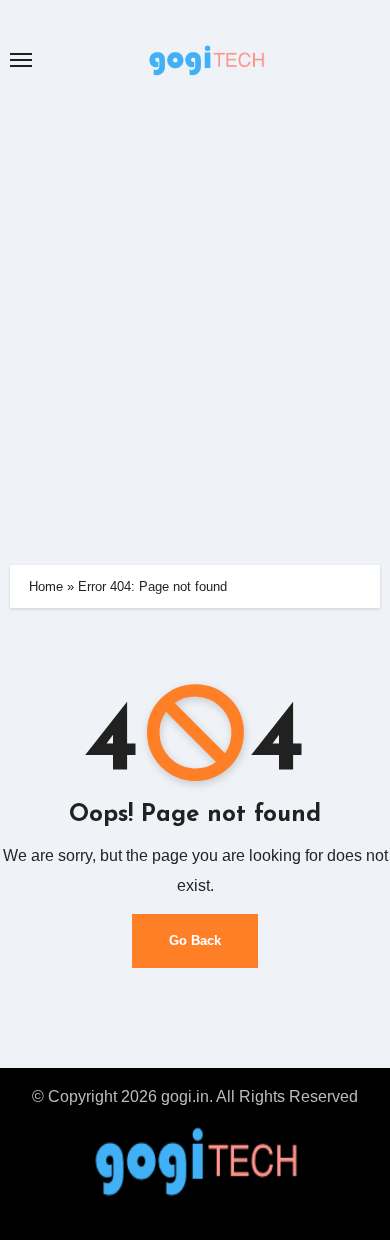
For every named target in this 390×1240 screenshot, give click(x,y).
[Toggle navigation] (21, 60)
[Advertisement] (195, 316)
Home (46, 586)
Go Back (195, 940)
